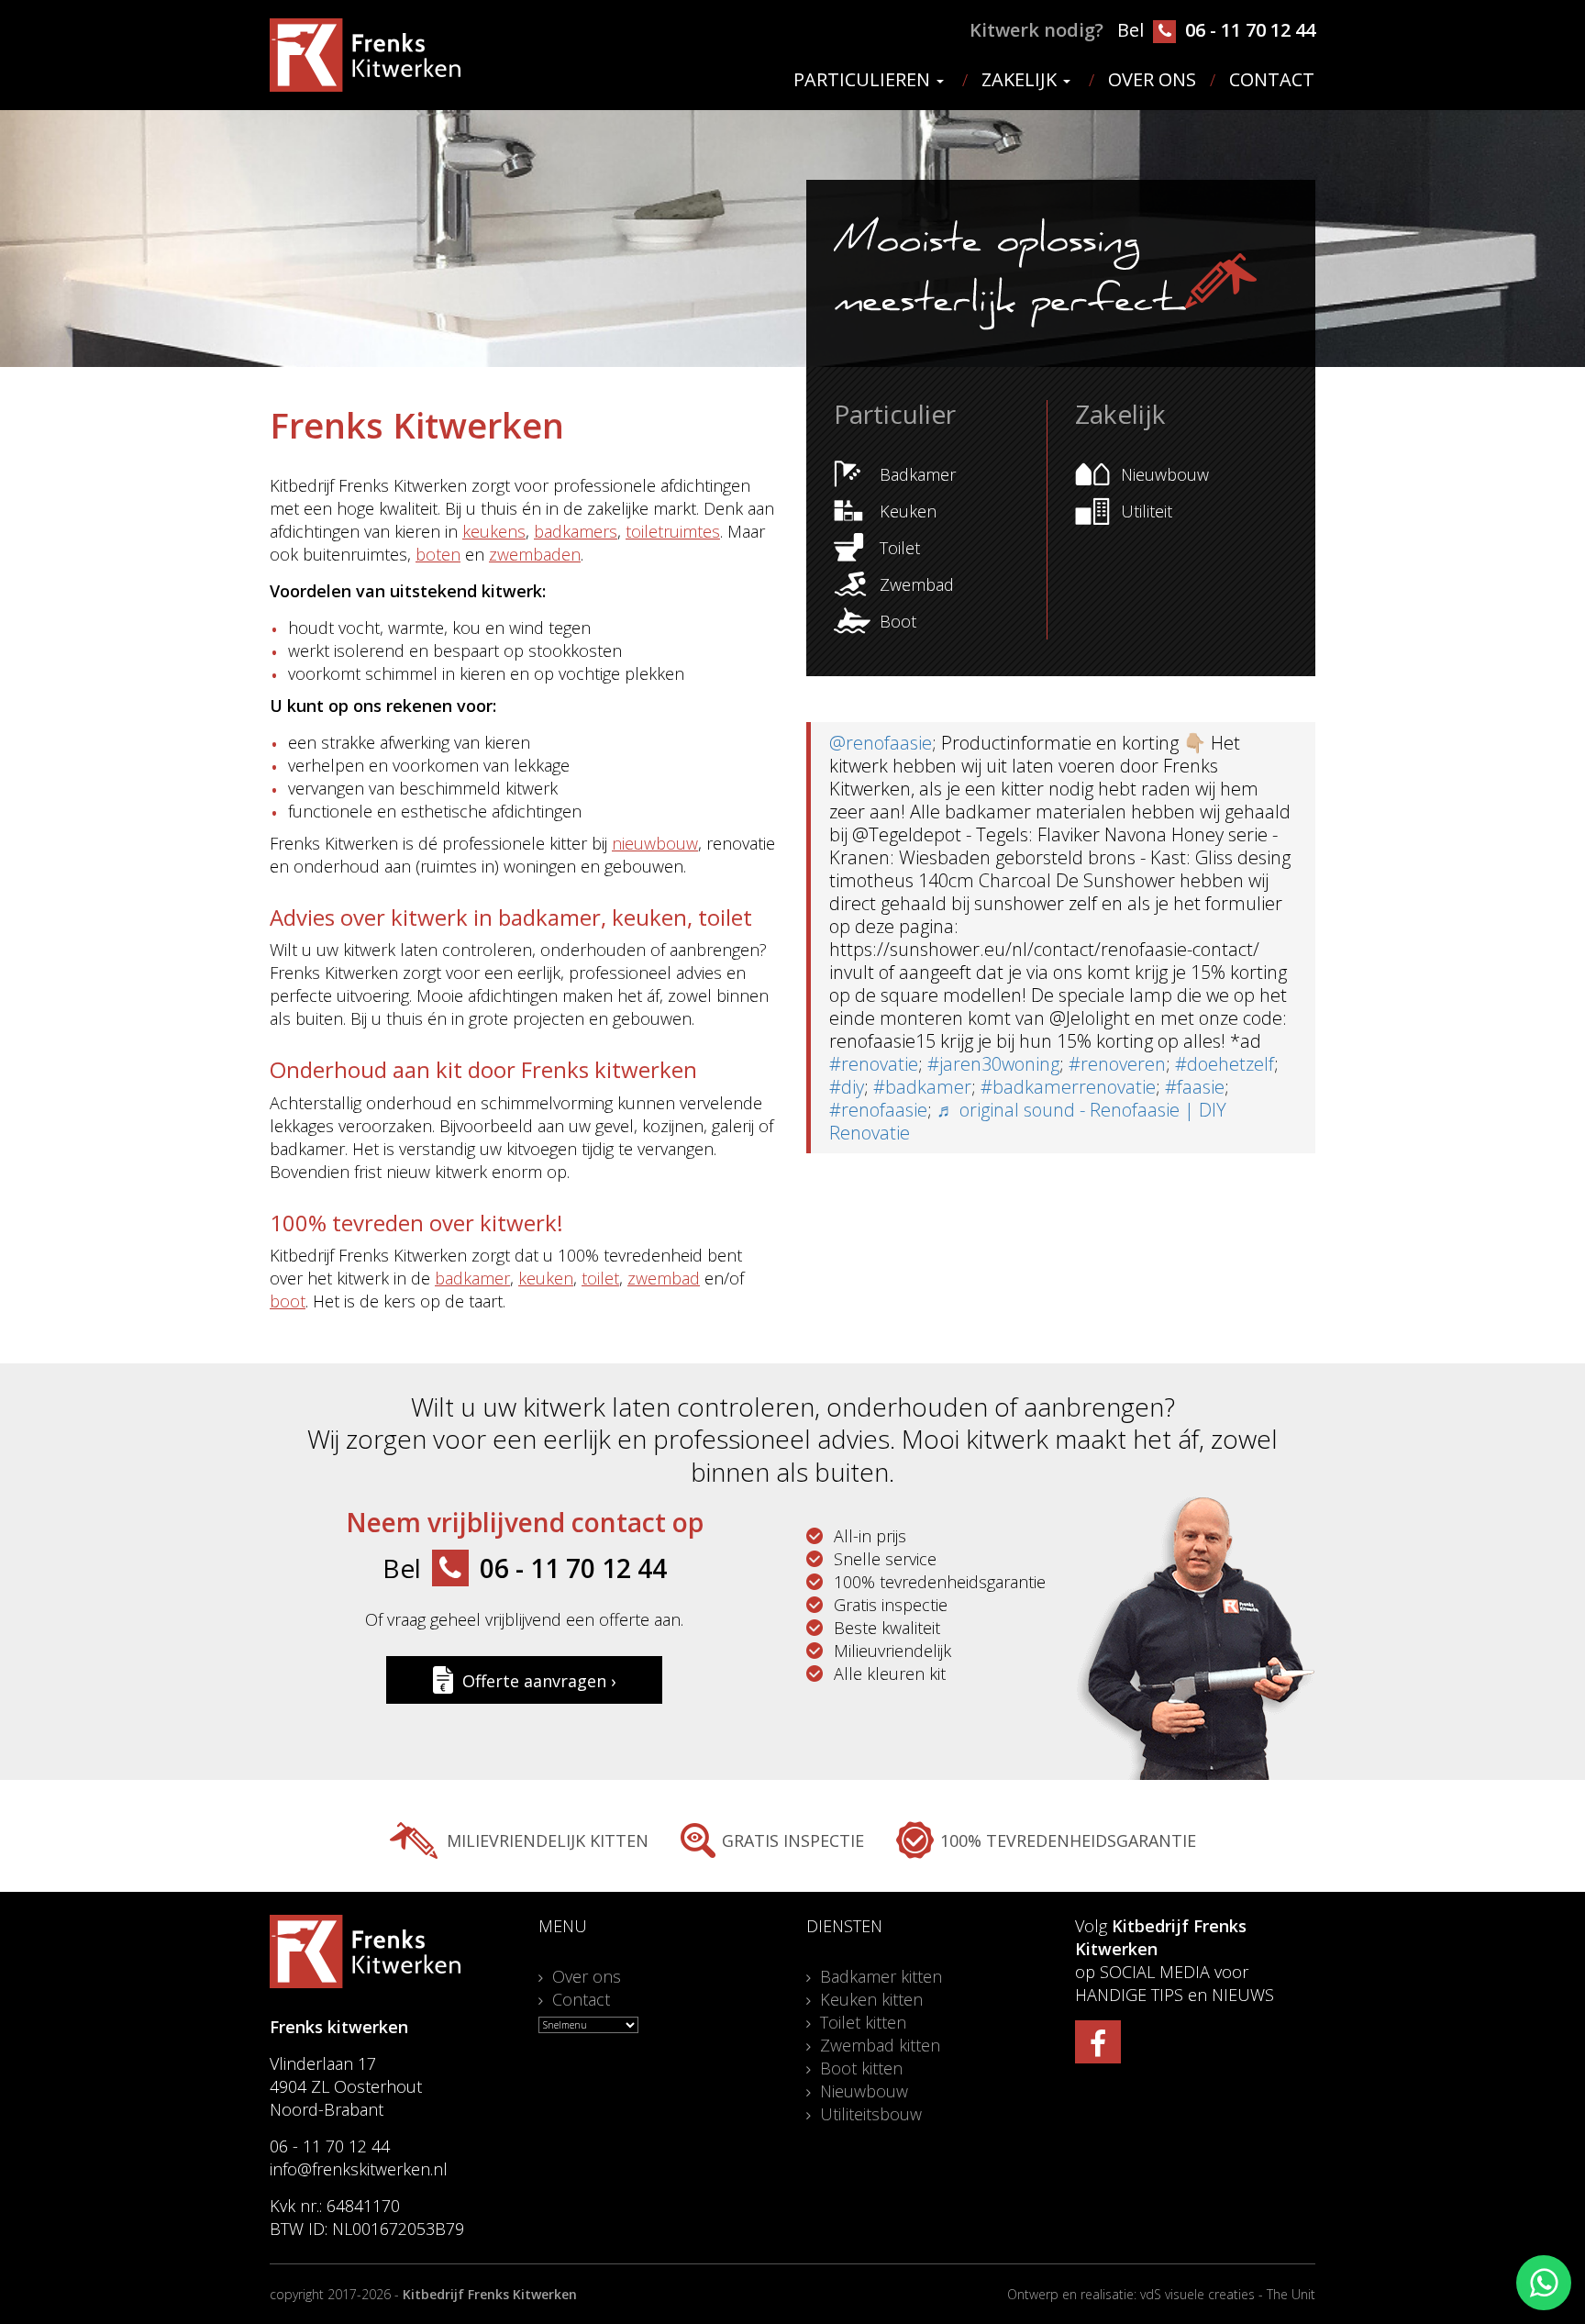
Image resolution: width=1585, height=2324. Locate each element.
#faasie (1195, 1087)
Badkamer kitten (881, 1976)
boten (438, 554)
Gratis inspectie (793, 1840)
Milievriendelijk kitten (548, 1840)
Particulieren (864, 80)
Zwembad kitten (880, 2045)
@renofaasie (881, 743)
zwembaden (535, 554)
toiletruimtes (673, 531)
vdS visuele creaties (1197, 2294)
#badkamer (922, 1087)
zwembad (664, 1278)
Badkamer (918, 474)
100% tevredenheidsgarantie (1068, 1840)
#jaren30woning (993, 1064)
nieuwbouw (655, 843)
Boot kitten (861, 2068)
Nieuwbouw (1165, 474)
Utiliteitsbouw (871, 2114)
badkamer (472, 1278)
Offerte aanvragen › (539, 1681)
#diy (847, 1087)
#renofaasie (878, 1110)
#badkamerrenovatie (1068, 1087)
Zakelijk (1021, 80)
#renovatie (874, 1064)
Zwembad (917, 584)
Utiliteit (1147, 511)
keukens (494, 531)
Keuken (908, 511)
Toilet (900, 548)
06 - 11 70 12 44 (1248, 30)
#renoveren (1117, 1064)
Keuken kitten (871, 1999)
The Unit (1291, 2294)
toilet (600, 1278)
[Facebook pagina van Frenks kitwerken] (1098, 2042)
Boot (898, 621)
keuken (546, 1278)
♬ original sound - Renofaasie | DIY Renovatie (1028, 1121)
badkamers (576, 531)
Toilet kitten (863, 2022)
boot (288, 1301)
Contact (1272, 80)
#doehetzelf (1225, 1064)
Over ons (1152, 80)
